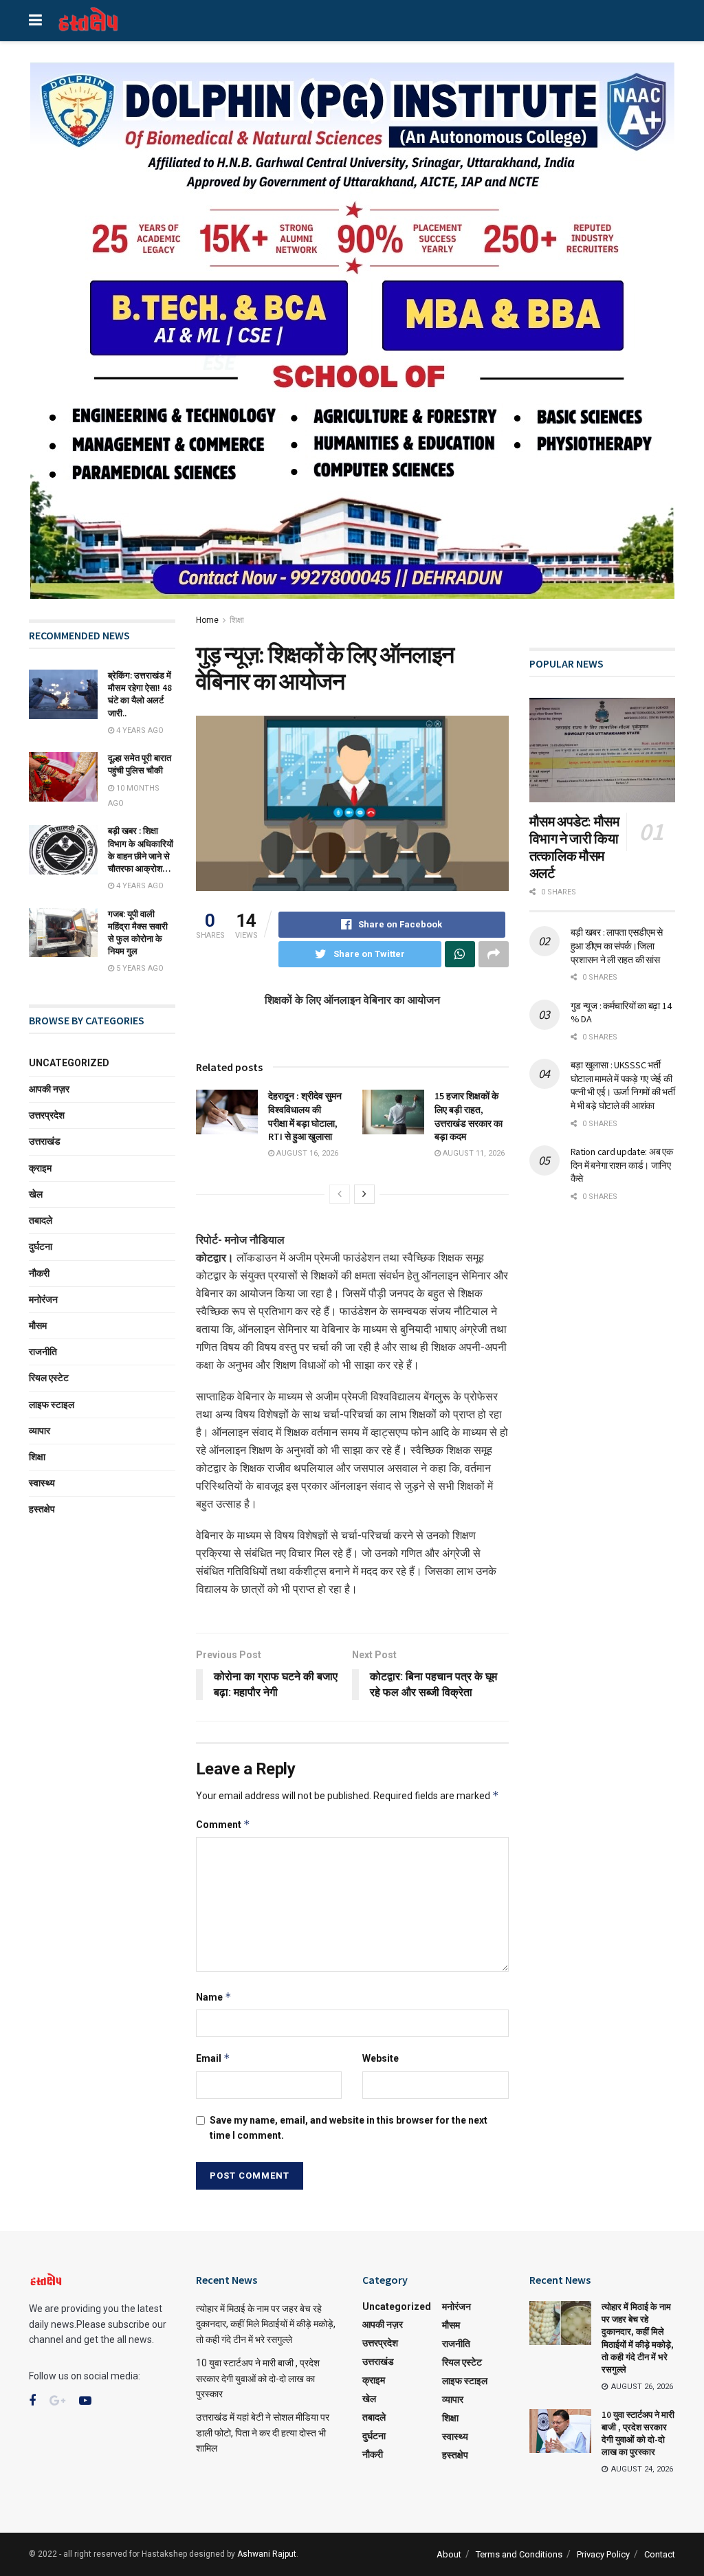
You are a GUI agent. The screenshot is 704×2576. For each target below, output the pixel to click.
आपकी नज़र (49, 1089)
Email (213, 2058)
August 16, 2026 (306, 1153)
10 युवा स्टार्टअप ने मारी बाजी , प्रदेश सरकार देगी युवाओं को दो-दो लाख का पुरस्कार (258, 2378)
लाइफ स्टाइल (52, 1405)
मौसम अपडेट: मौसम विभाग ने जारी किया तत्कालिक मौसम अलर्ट (574, 847)
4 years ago (139, 730)
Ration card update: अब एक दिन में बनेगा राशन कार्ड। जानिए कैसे (622, 1165)
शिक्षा (237, 620)
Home (207, 620)
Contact (660, 2554)
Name (214, 1997)
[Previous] (340, 1194)
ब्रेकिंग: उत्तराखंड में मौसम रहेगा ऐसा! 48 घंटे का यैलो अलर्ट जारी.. (140, 694)
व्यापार (40, 1431)
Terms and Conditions (519, 2554)
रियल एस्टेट (49, 1378)
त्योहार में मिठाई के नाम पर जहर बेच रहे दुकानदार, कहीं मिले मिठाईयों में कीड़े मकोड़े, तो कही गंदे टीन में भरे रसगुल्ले (266, 2324)
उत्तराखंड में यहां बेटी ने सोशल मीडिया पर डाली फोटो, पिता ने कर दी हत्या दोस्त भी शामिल (263, 2433)
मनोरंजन (43, 1299)
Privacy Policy (603, 2554)
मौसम (38, 1325)
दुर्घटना (41, 1246)
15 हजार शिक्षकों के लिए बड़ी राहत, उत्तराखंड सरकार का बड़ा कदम (469, 1116)
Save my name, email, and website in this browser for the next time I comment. (349, 2128)
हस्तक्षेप (42, 1509)
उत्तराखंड (45, 1141)
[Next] (364, 1194)
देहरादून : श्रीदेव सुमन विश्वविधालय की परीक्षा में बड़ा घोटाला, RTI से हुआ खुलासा (305, 1116)
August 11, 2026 (473, 1153)
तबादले (41, 1220)
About (449, 2554)
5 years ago (139, 968)
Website (381, 2058)
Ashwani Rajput (267, 2554)
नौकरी (39, 1273)
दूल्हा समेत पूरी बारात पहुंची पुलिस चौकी (140, 764)
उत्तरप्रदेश (47, 1115)
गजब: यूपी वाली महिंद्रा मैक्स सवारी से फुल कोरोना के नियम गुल (138, 933)
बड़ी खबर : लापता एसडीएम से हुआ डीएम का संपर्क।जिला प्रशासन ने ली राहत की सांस (617, 946)
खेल (36, 1194)
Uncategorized (69, 1063)
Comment (223, 1824)
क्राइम (40, 1168)
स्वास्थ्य (42, 1483)
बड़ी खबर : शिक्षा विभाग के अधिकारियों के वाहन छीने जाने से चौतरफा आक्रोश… (141, 850)
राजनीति (43, 1352)
